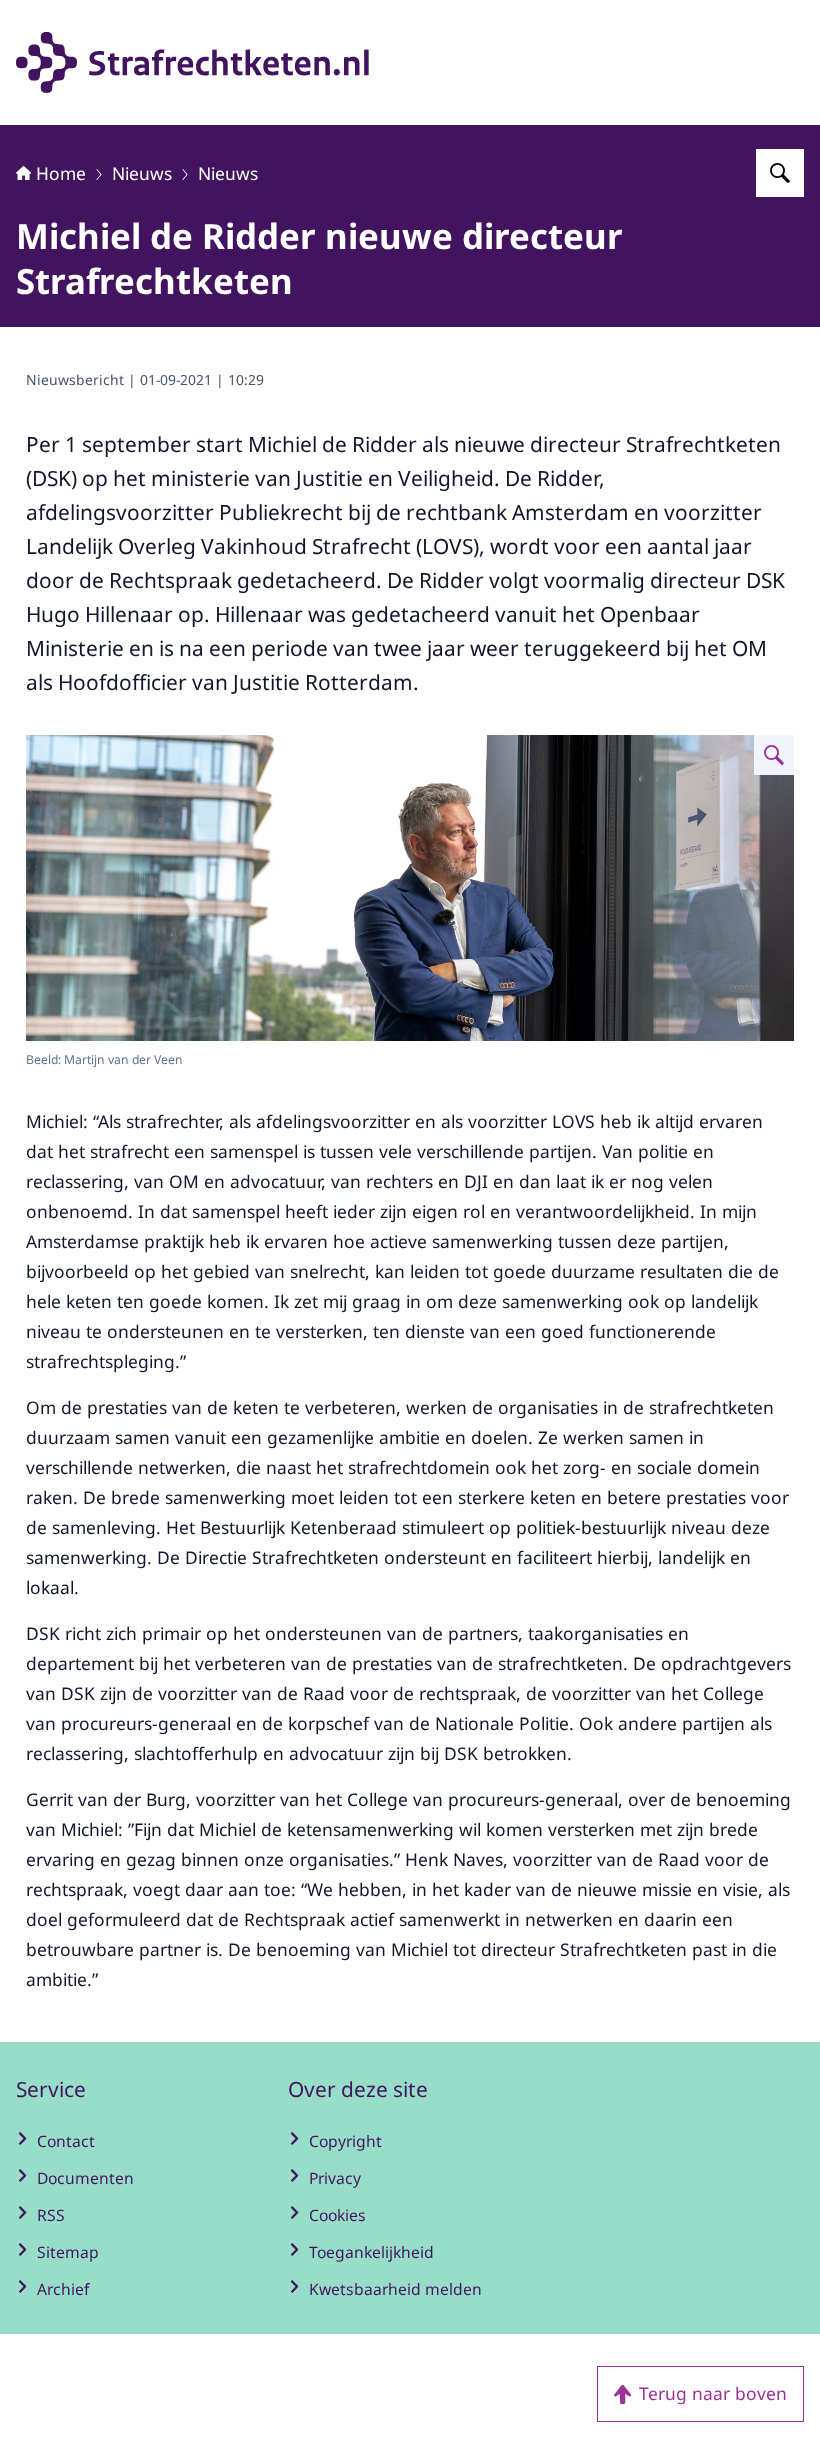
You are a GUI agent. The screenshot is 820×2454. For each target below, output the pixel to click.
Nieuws (142, 173)
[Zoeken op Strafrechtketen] (780, 173)
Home (61, 173)
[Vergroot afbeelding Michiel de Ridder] (774, 755)
